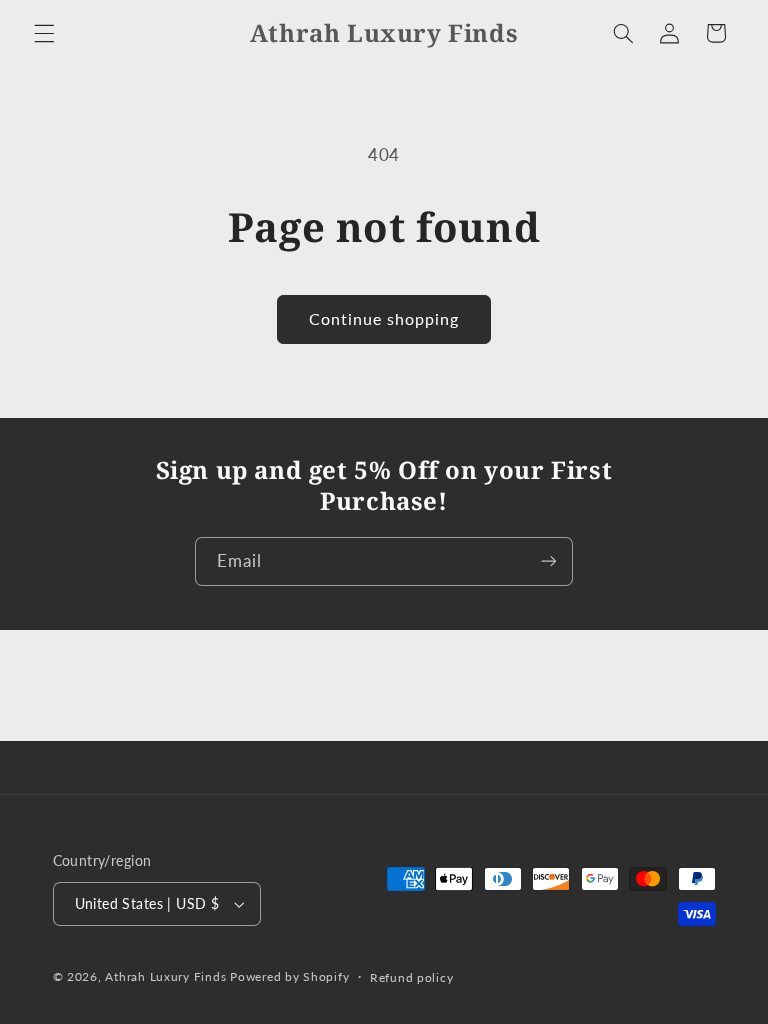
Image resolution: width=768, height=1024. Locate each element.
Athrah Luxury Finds (165, 976)
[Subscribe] (549, 561)
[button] (44, 33)
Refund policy (412, 977)
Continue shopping (384, 318)
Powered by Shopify (289, 976)
